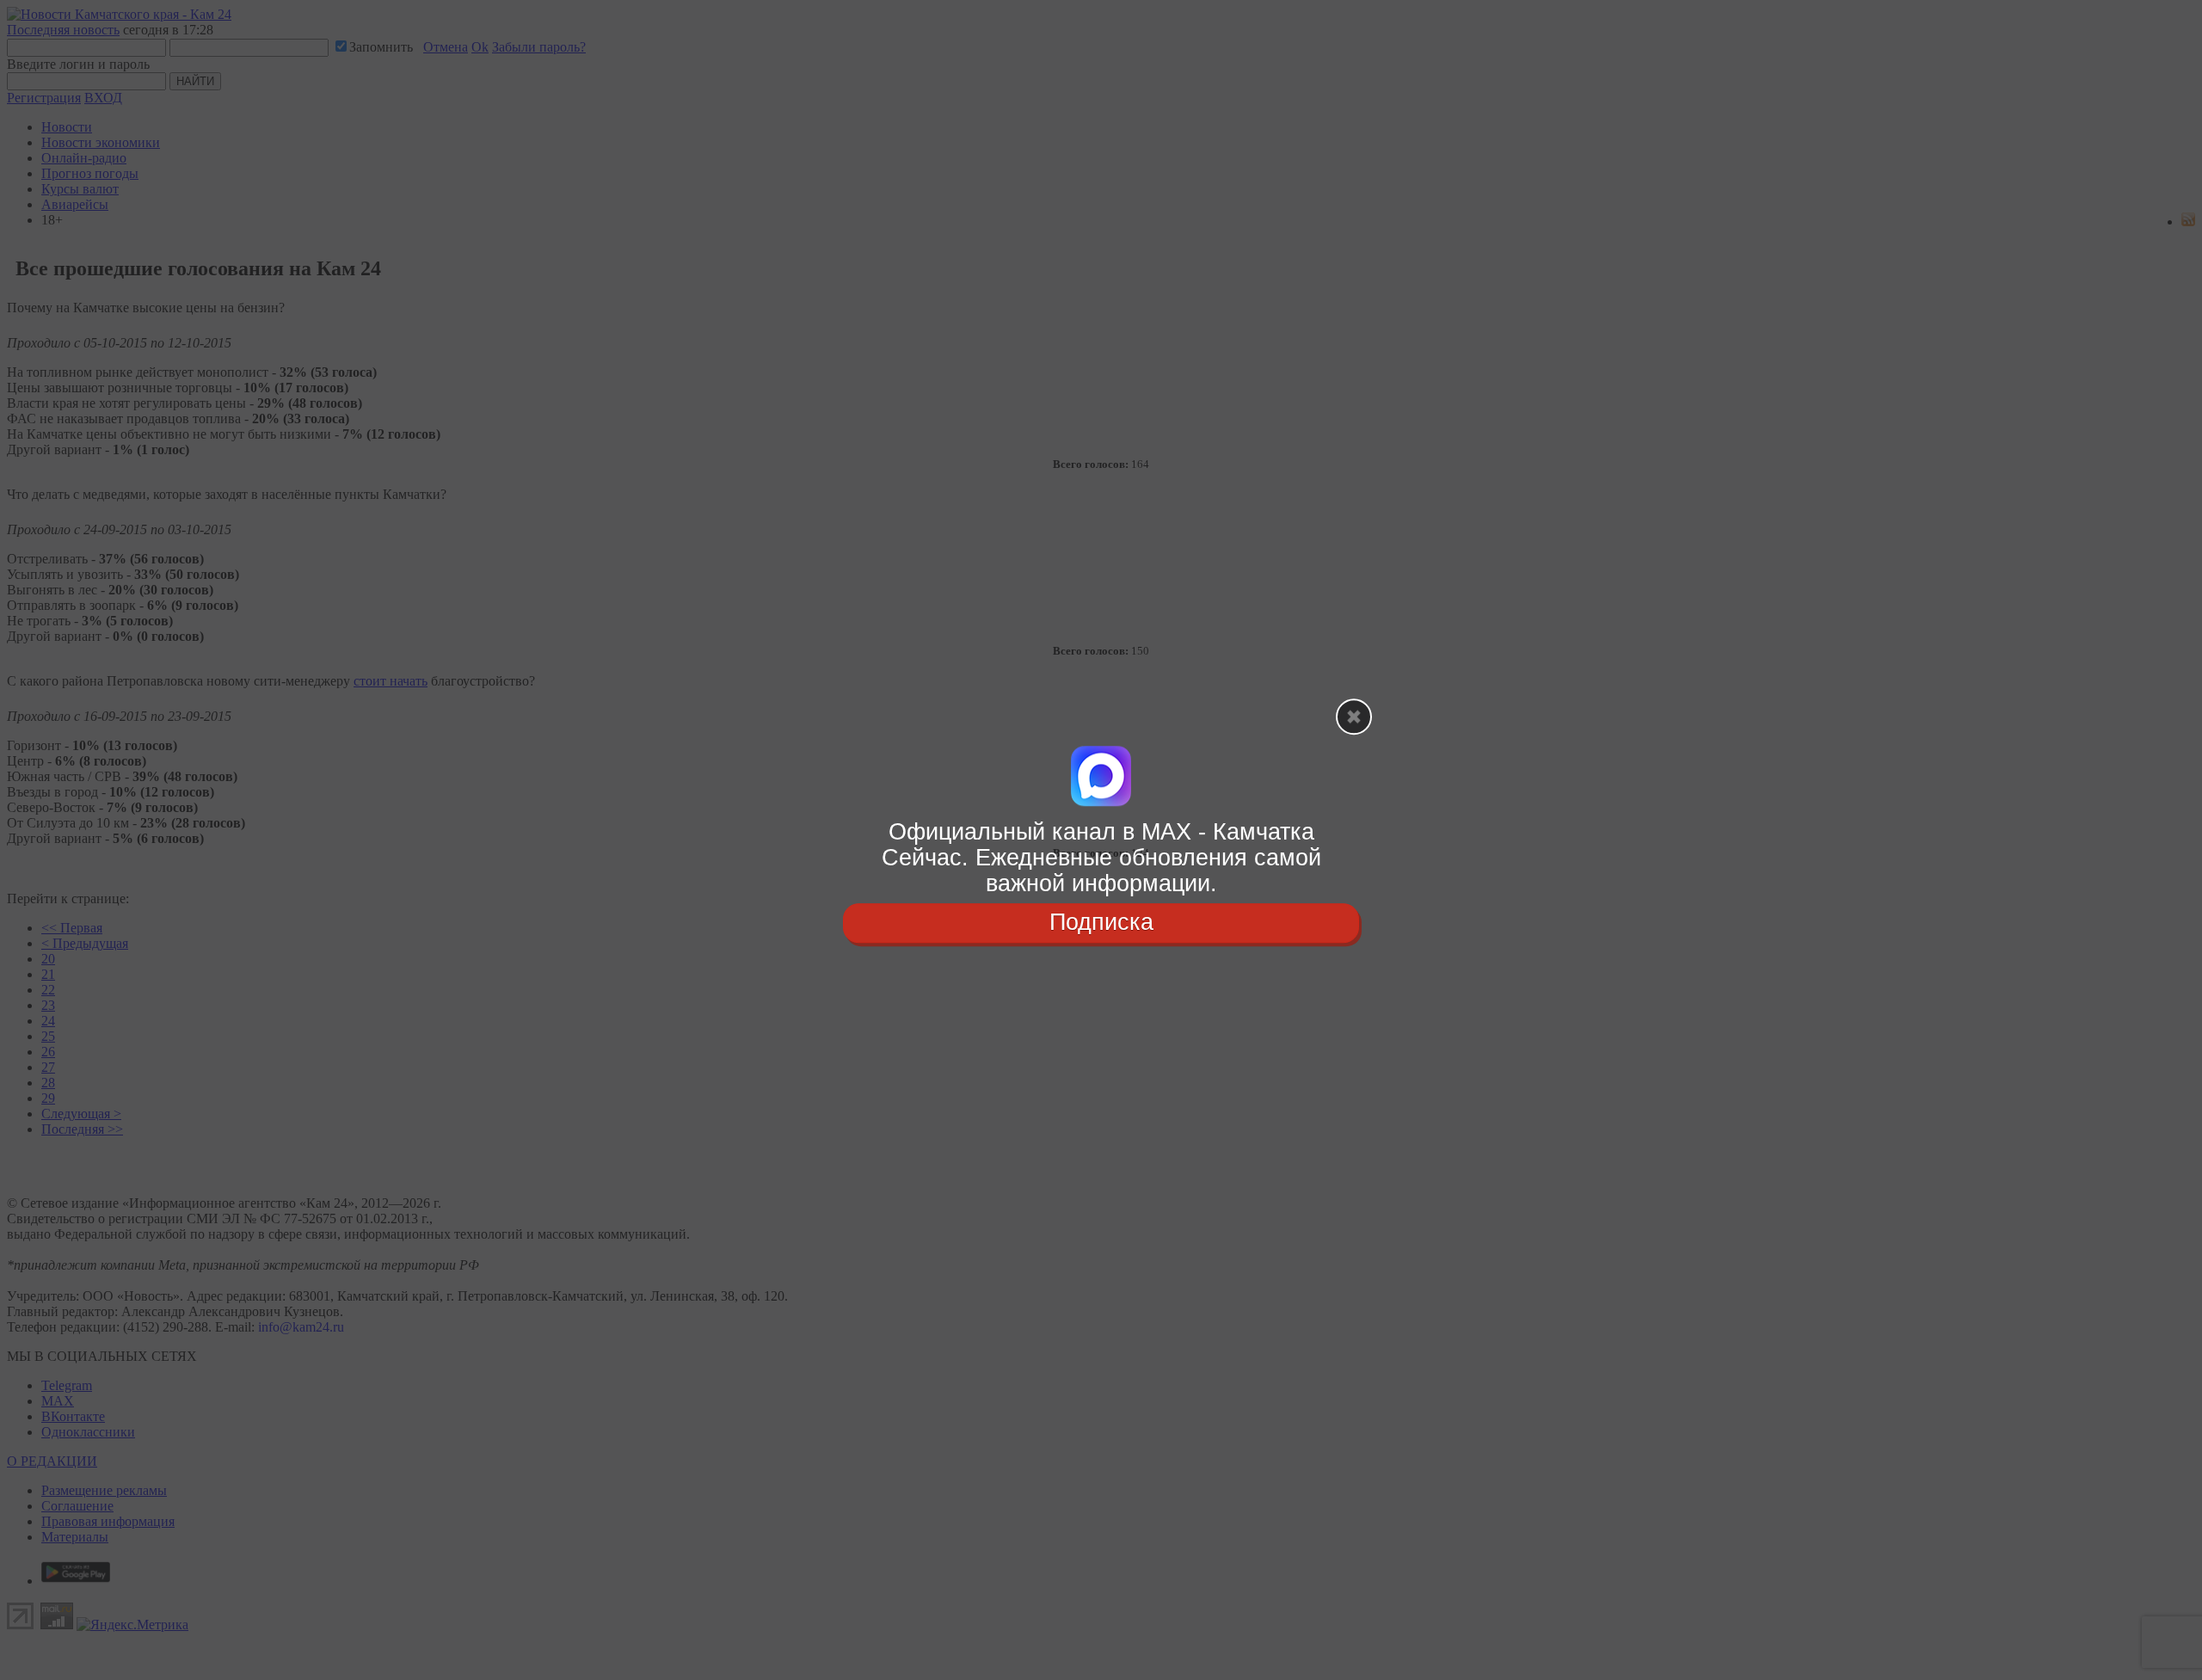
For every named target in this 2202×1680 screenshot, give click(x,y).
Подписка (1101, 923)
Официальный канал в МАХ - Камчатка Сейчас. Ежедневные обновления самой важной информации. (1101, 857)
